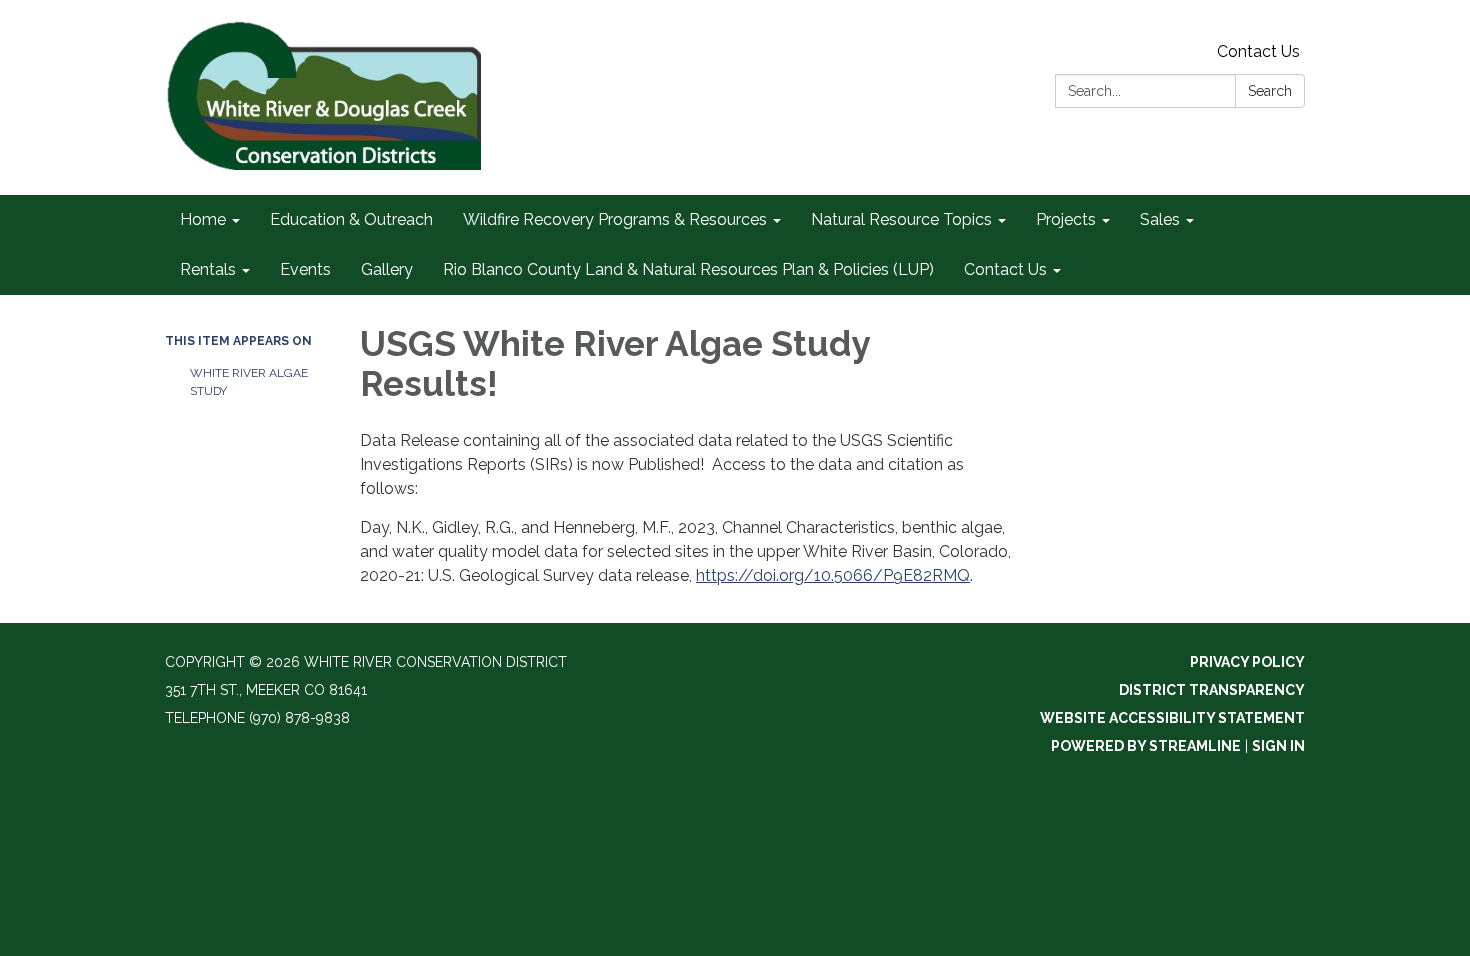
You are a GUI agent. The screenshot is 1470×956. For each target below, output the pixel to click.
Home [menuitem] (203, 219)
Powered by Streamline (1146, 746)
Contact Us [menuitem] (1005, 269)
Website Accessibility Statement (1172, 718)
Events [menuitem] (305, 269)
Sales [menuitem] (1160, 219)
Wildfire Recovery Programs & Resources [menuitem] (615, 219)
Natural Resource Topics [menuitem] (901, 219)
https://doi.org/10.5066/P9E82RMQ (833, 575)
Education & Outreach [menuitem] (351, 219)
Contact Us (1258, 51)
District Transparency (1212, 690)
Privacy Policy (1247, 662)
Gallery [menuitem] (387, 269)
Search (1270, 91)
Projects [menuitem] (1066, 219)
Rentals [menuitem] (208, 269)
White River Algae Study (249, 382)
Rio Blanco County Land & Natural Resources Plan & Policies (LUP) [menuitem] (688, 269)
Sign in (1278, 746)
